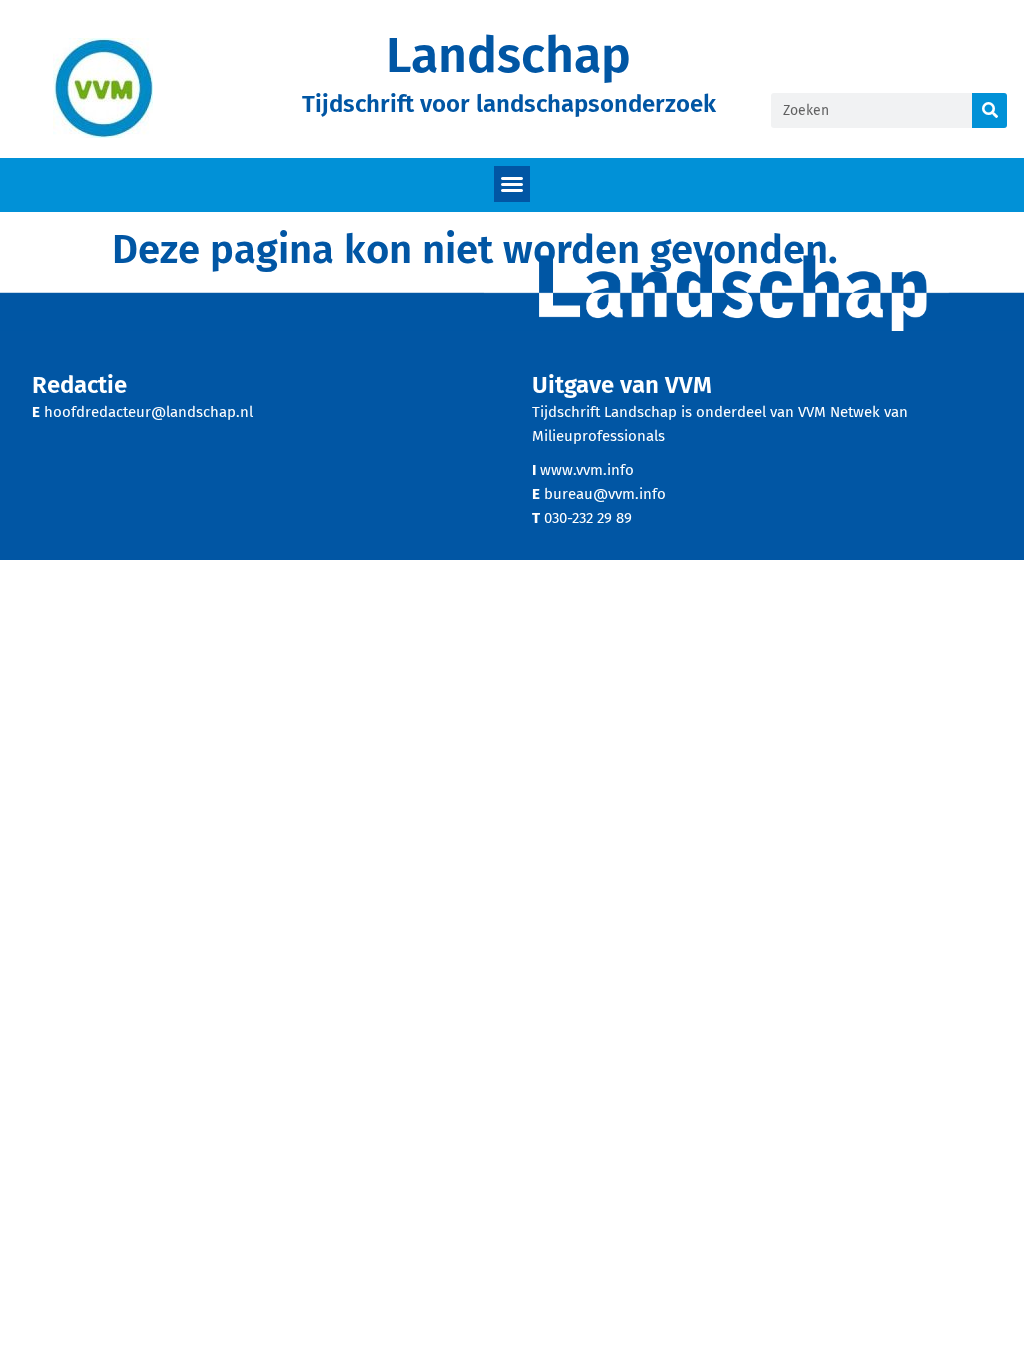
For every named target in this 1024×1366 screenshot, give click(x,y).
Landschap (508, 55)
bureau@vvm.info (605, 494)
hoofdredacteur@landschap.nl (148, 412)
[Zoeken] (989, 110)
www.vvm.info (587, 470)
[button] (512, 184)
